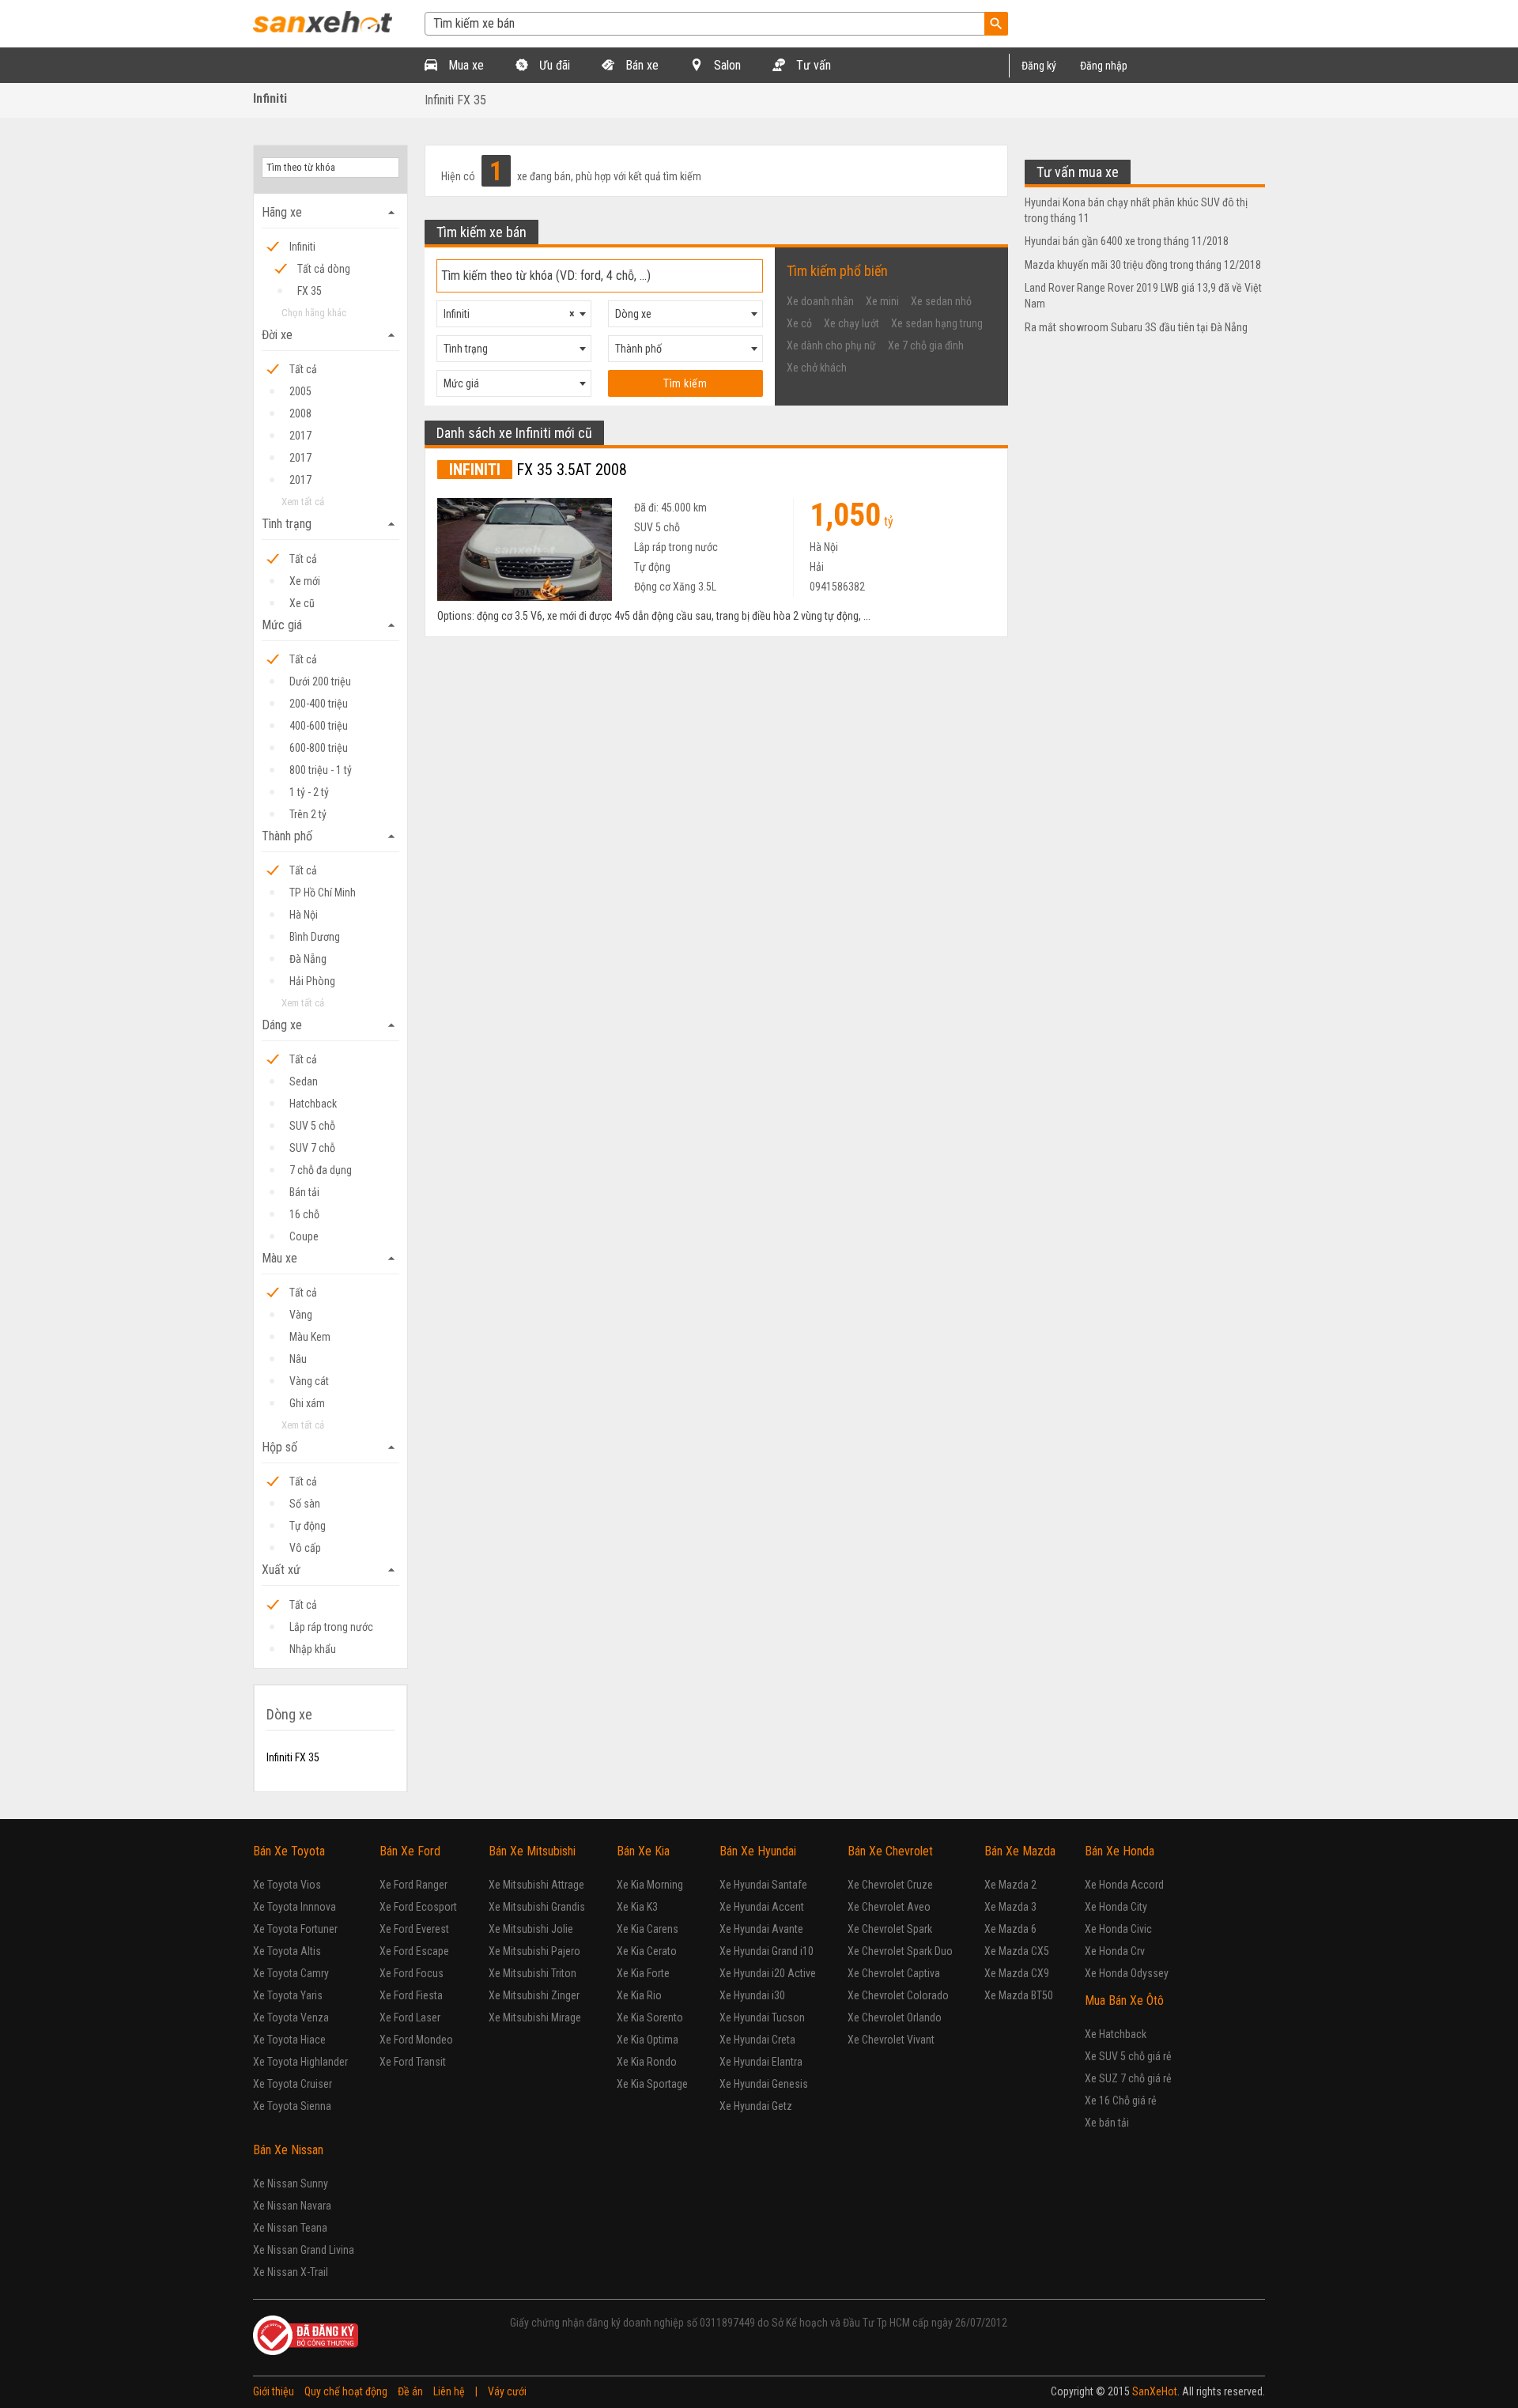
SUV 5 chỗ (312, 1126)
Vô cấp (305, 1548)
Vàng (301, 1315)
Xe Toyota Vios (287, 1885)
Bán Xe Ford (410, 1851)
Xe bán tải (1107, 2123)
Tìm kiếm (685, 383)
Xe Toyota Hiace (289, 2040)
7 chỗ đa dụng (321, 1170)
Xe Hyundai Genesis (764, 2084)
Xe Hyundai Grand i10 (767, 1951)
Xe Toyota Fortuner (295, 1929)
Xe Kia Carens (648, 1929)
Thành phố (330, 836)
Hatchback (313, 1104)
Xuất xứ (330, 1570)
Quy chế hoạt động (346, 2391)
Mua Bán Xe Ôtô (1124, 2000)
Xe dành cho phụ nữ (831, 345)
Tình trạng (330, 524)
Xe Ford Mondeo (416, 2040)
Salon (726, 65)
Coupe (304, 1236)
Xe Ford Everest (414, 1929)
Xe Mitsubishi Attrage (536, 1885)
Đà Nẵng (308, 959)
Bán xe (640, 65)
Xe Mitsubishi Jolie (531, 1929)
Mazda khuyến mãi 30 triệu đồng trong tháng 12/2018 (1143, 265)
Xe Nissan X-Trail (291, 2272)
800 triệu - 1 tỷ (321, 770)
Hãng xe (330, 213)
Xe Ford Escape (414, 1951)
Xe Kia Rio (639, 1995)
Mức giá (330, 625)
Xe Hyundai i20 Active (768, 1973)
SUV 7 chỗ (312, 1148)
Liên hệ (449, 2391)
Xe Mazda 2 (1010, 1885)
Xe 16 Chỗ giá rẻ (1121, 2100)
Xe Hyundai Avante (761, 1929)
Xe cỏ (799, 323)
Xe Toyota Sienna (292, 2106)
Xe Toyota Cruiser (293, 2084)
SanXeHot (1155, 2391)
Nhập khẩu (313, 1649)
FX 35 (310, 291)
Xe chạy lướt (852, 323)
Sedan (304, 1081)
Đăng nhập (1104, 66)
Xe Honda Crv (1115, 1951)
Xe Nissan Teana (290, 2228)
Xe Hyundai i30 (752, 1995)
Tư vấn (812, 65)
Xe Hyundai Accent (762, 1907)
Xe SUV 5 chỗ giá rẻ (1128, 2056)
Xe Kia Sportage (652, 2084)
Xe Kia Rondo (647, 2062)
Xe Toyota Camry (291, 1973)
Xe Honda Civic (1118, 1929)
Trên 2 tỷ (308, 814)
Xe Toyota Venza (291, 2017)
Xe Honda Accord (1124, 1885)
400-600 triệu (319, 726)
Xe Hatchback (1116, 2034)
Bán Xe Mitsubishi (532, 1851)
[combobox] (514, 314)
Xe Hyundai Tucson (762, 2017)
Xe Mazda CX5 (1017, 1951)
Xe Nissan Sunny (291, 2183)
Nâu (298, 1359)
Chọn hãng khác (314, 313)
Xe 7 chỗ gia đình (926, 345)
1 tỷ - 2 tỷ (309, 792)
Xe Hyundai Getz (756, 2106)
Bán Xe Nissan (288, 2150)
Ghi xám (307, 1403)
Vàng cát (309, 1381)
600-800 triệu (319, 748)
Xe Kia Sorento (650, 2017)
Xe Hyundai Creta (757, 2040)
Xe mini (882, 301)
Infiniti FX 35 (455, 100)
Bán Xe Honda (1120, 1851)
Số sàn (305, 1504)
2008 (300, 413)
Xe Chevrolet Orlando (895, 2017)
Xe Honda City (1116, 1907)
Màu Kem (310, 1337)
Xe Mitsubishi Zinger (534, 1995)
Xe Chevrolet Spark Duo (900, 1951)
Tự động (308, 1526)
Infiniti (270, 98)
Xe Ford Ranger (413, 1885)
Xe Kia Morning (650, 1885)
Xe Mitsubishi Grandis (537, 1907)
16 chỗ (304, 1214)
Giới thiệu (274, 2391)
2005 (300, 391)
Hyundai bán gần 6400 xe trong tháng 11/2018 (1127, 241)
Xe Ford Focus (412, 1973)
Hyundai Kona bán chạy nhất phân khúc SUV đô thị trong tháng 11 (1136, 210)
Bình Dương (315, 937)
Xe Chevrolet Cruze (890, 1885)
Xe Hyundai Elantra (761, 2062)
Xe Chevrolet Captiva (894, 1973)
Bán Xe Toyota (289, 1851)
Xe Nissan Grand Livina (304, 2250)
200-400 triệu (319, 704)
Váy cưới (507, 2391)
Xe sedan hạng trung (937, 323)
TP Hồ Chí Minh (323, 893)
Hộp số (330, 1447)
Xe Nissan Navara (292, 2206)
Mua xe (464, 65)
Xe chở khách (817, 368)
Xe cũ (302, 603)
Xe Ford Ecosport (418, 1907)
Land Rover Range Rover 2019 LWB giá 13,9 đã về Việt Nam (1143, 296)
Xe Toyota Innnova (295, 1907)
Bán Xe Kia (643, 1851)
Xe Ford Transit (413, 2062)
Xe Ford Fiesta (411, 1995)
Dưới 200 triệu (320, 681)
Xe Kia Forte (643, 1973)
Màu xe (330, 1259)
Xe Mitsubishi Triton (532, 1973)
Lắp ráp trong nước (331, 1627)
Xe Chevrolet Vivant (891, 2040)
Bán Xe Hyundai (758, 1851)
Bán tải (304, 1192)
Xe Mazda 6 (1010, 1929)
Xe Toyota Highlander (300, 2062)
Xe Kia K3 (637, 1907)
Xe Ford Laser (410, 2017)
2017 (300, 436)
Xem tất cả (303, 502)
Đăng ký (1039, 66)
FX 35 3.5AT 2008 (538, 470)
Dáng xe (330, 1025)
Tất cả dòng (324, 269)
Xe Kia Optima (648, 2040)
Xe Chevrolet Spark (890, 1929)
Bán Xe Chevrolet (890, 1851)
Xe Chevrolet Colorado (898, 1995)
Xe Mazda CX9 (1017, 1973)
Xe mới (305, 581)
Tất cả (303, 369)
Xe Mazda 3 (1010, 1907)
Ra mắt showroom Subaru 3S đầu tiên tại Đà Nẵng (1136, 327)
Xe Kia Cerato (647, 1951)
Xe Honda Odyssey (1127, 1973)
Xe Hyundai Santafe (763, 1885)
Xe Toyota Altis (287, 1951)
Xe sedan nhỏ (941, 301)
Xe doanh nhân (820, 301)
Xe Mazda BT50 (1019, 1995)
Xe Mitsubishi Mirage (535, 2017)
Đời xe (330, 335)
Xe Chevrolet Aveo (889, 1907)
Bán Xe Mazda (1020, 1851)
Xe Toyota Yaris (288, 1995)
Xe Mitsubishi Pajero (534, 1951)
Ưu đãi (553, 65)
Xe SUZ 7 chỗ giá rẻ (1128, 2078)
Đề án (410, 2391)
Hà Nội (304, 915)
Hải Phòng (312, 981)
